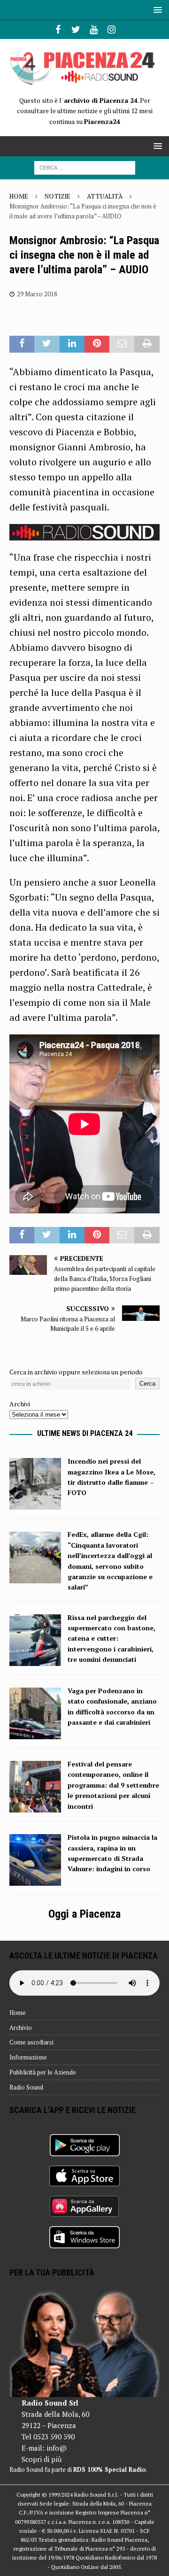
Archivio (21, 2028)
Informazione (28, 2057)
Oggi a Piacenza (84, 1914)
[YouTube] (94, 30)
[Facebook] (58, 30)
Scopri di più (42, 2459)
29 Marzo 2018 (37, 294)
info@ (57, 2448)
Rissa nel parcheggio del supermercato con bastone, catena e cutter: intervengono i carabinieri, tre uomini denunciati (111, 1639)
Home (18, 2013)
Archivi (20, 1404)
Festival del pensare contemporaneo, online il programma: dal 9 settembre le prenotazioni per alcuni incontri (113, 1785)
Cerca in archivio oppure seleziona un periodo (76, 1372)
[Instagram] (111, 30)
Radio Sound (26, 2087)
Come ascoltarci (31, 2042)
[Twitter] (76, 30)
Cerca (147, 1384)
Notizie (58, 196)
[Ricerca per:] (85, 167)
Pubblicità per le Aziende (43, 2072)
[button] (156, 10)
